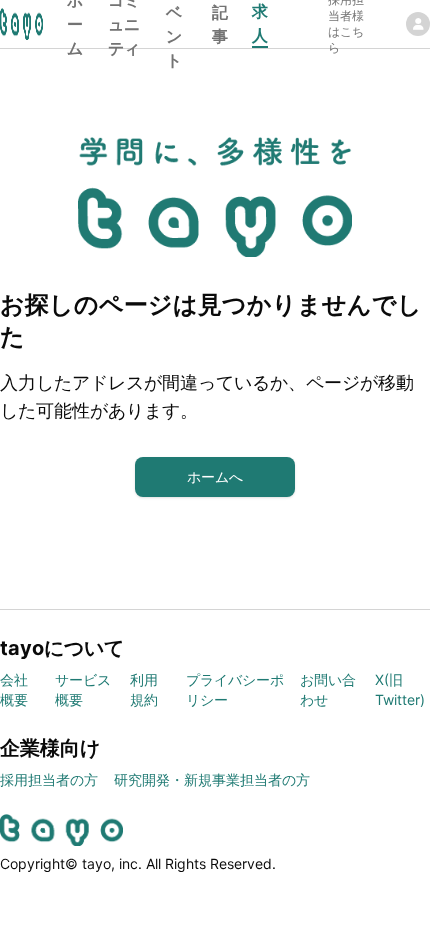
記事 (220, 24)
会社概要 (14, 689)
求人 (260, 23)
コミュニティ (124, 24)
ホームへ (215, 476)
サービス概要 (83, 689)
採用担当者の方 (49, 779)
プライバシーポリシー (235, 689)
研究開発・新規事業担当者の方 (212, 779)
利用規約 (144, 689)
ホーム (75, 24)
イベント (174, 24)
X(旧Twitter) (400, 689)
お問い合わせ (328, 689)
